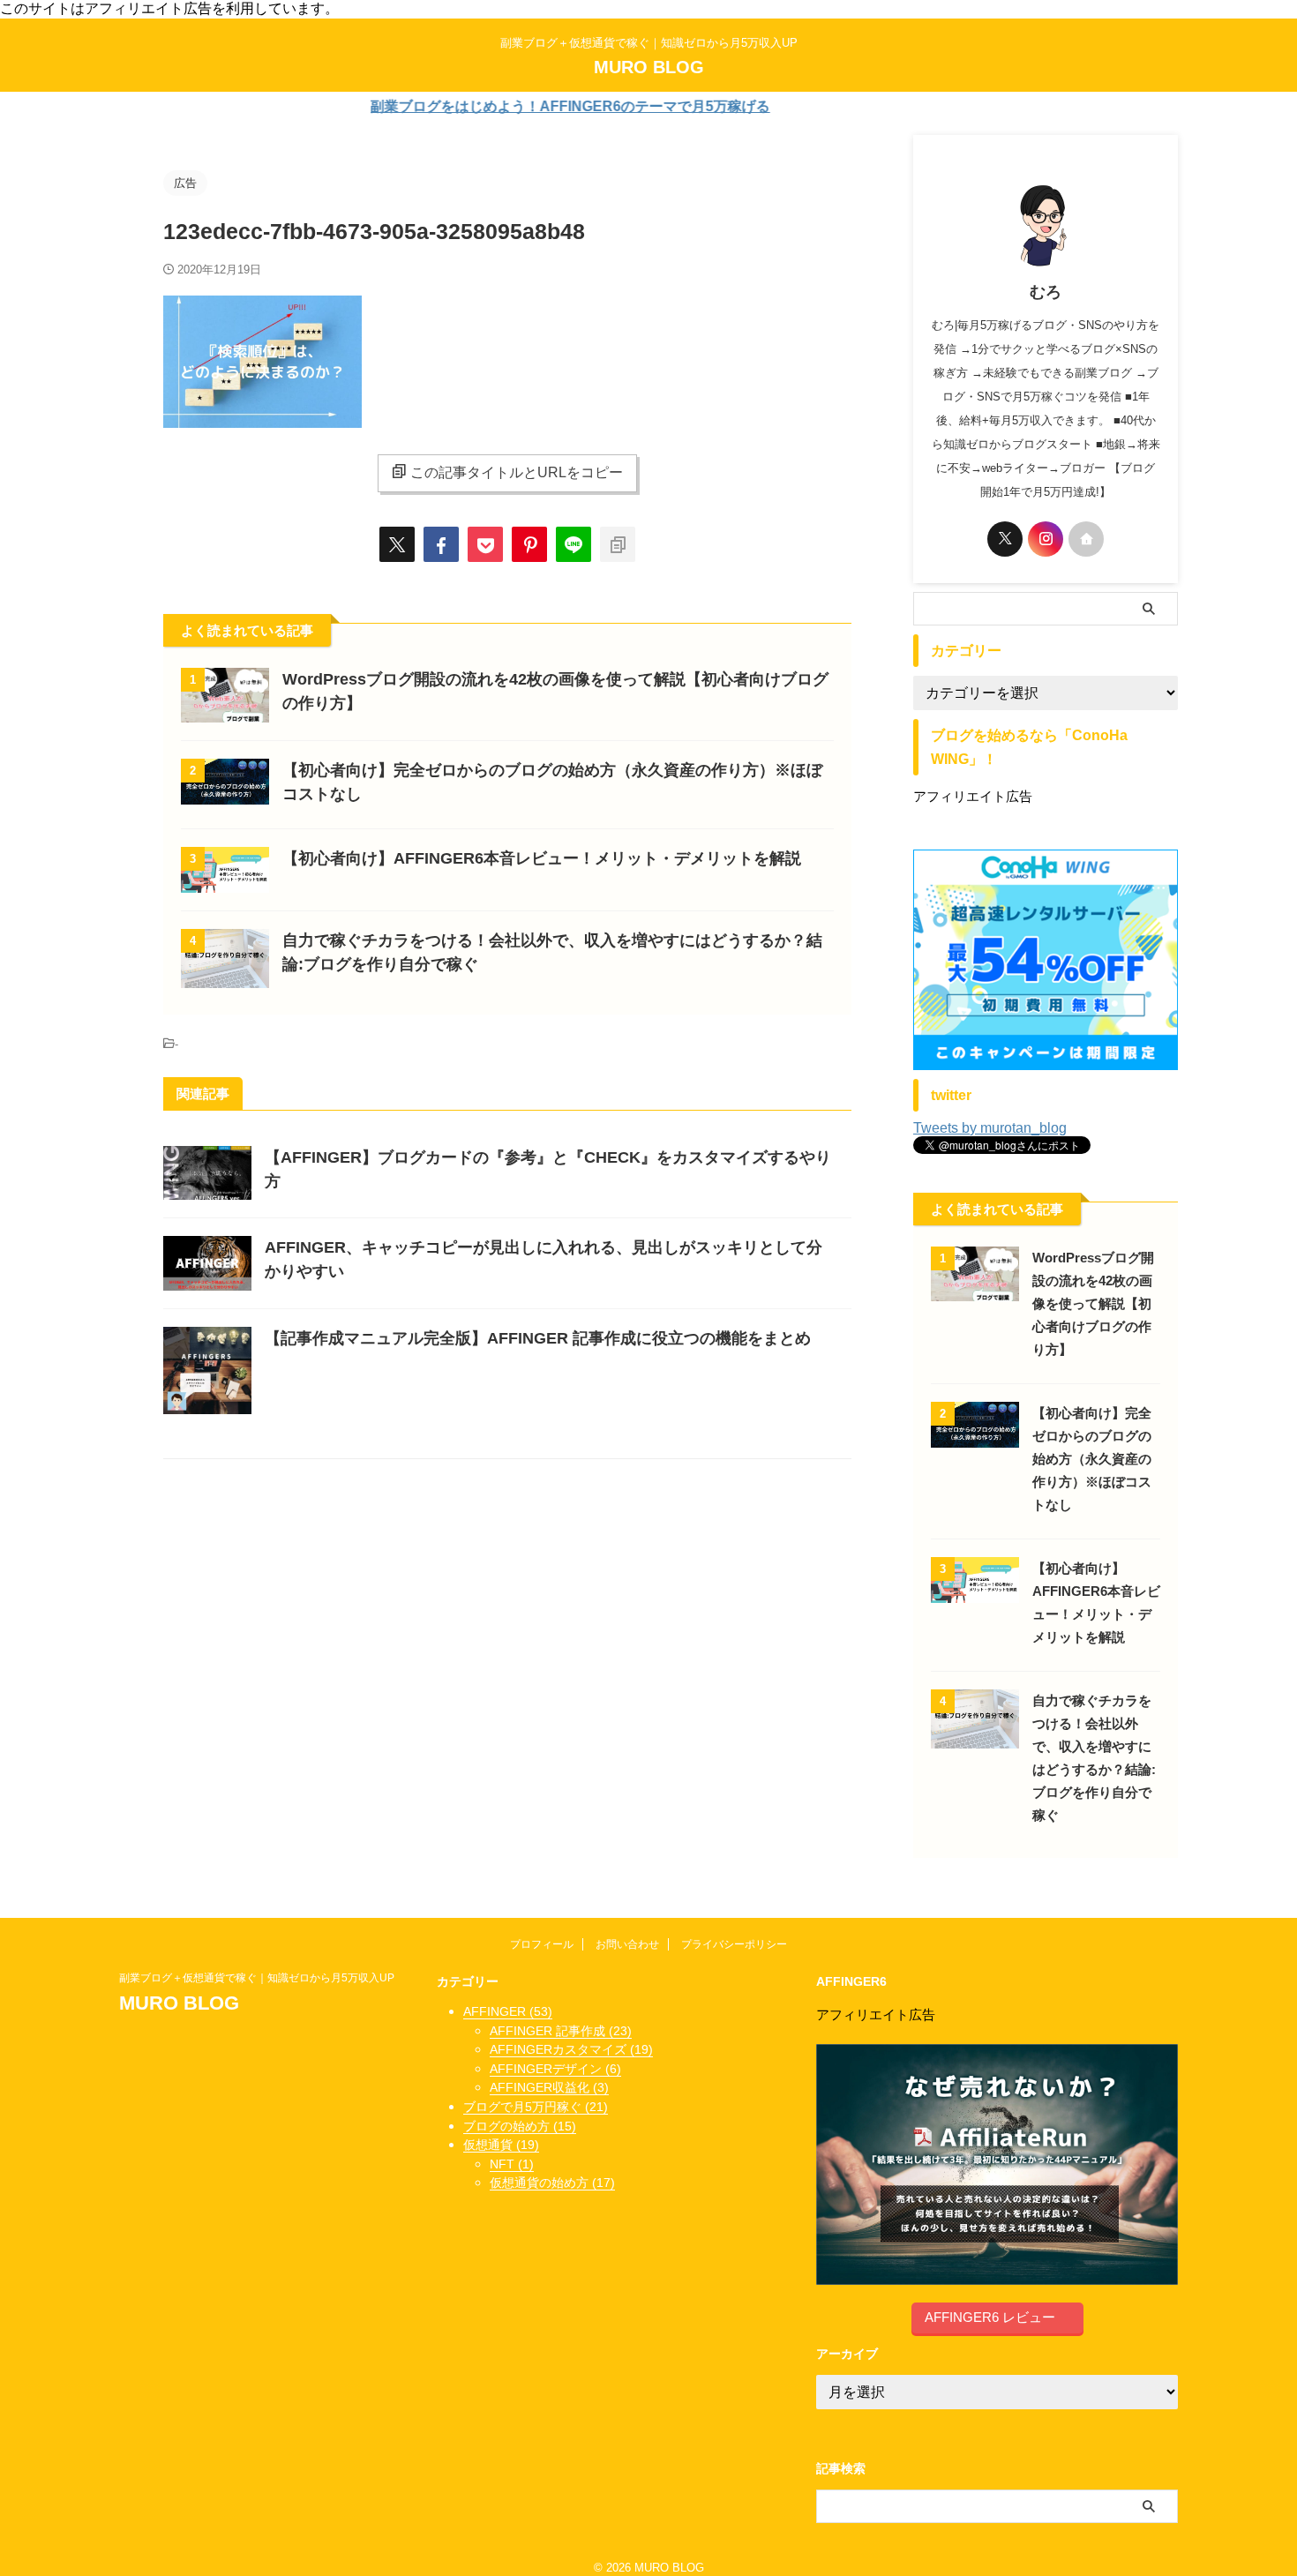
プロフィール (542, 1944)
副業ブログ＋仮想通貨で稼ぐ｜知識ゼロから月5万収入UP (262, 1978)
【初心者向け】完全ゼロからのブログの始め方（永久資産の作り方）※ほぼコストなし (1092, 1459)
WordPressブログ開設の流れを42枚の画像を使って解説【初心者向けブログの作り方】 (1093, 1303)
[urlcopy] (618, 544)
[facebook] (441, 544)
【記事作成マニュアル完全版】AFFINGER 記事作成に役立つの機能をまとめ (538, 1338)
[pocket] (485, 544)
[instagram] (1046, 539)
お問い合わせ (627, 1944)
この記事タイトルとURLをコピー (517, 472)
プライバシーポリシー (734, 1944)
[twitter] (397, 544)
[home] (1086, 539)
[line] (574, 544)
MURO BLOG (649, 67)
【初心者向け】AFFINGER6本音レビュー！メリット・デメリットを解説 (542, 858)
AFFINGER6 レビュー (990, 2317)
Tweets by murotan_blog (990, 1128)
